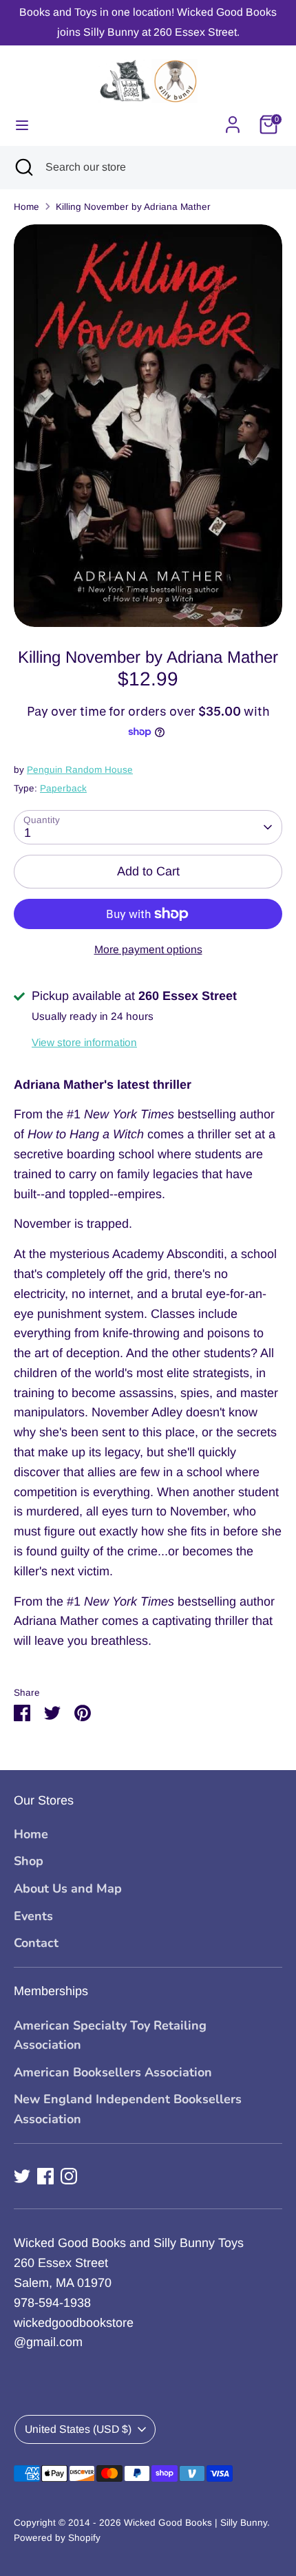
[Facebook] (45, 2176)
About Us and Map (68, 1888)
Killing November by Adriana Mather (133, 207)
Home (27, 207)
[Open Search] (23, 167)
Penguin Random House (80, 770)
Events (33, 1916)
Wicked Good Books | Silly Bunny (195, 2523)
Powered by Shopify (57, 2538)
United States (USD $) (78, 2429)
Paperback (63, 788)
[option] (148, 426)
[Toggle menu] (22, 125)
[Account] (233, 120)
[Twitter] (22, 2176)
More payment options (148, 949)
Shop (29, 1861)
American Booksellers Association (113, 2072)
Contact (36, 1943)
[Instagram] (69, 2176)
